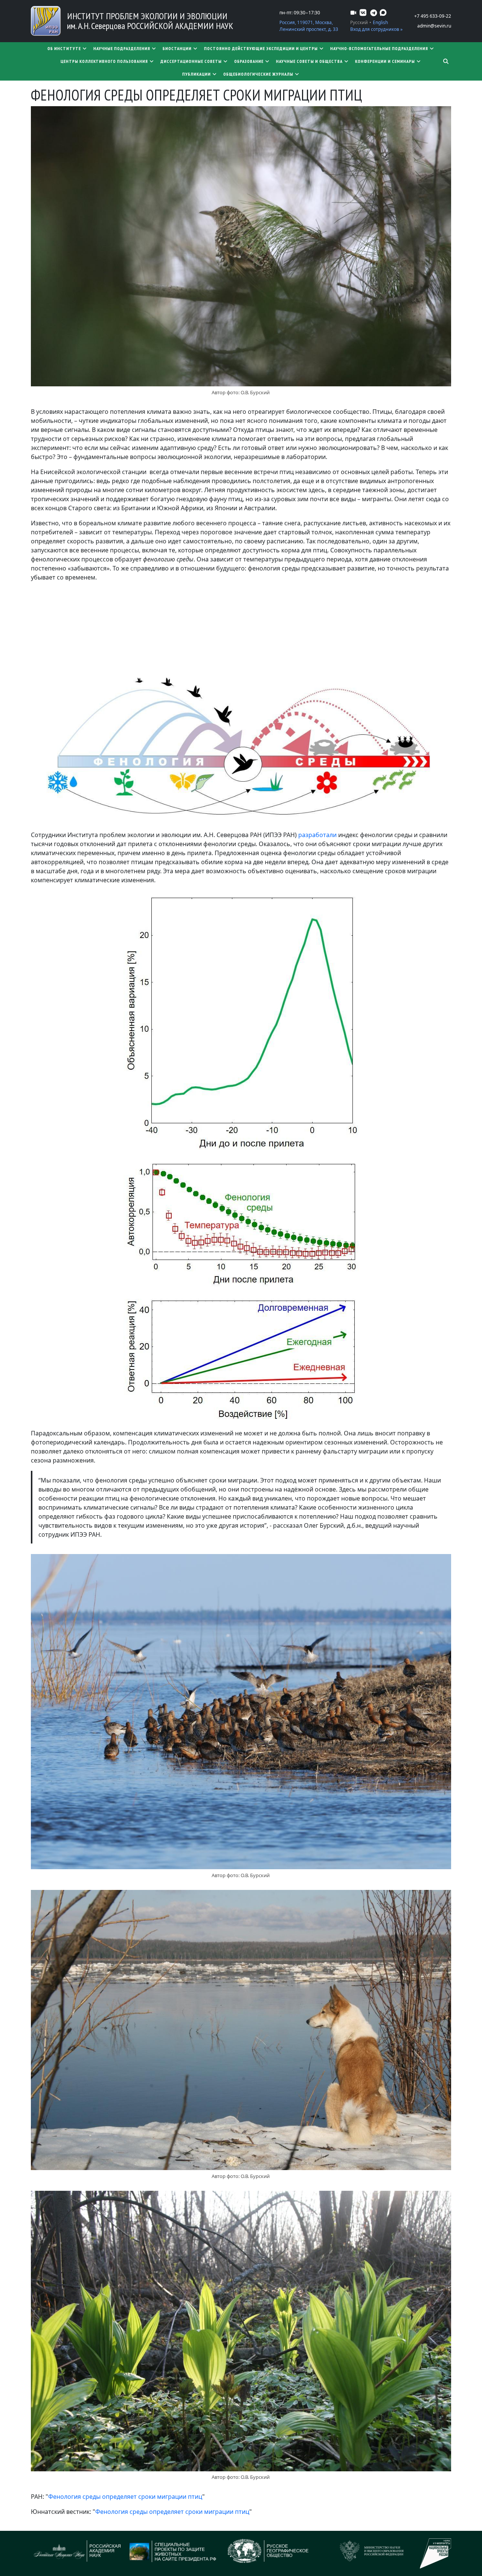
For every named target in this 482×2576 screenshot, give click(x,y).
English (380, 22)
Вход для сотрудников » (376, 29)
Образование (249, 61)
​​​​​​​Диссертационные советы (191, 61)
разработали (318, 835)
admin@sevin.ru (434, 26)
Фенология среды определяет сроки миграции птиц (125, 2497)
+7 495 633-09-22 (433, 16)
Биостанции (177, 48)
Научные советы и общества (309, 61)
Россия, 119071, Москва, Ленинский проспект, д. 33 (309, 26)
